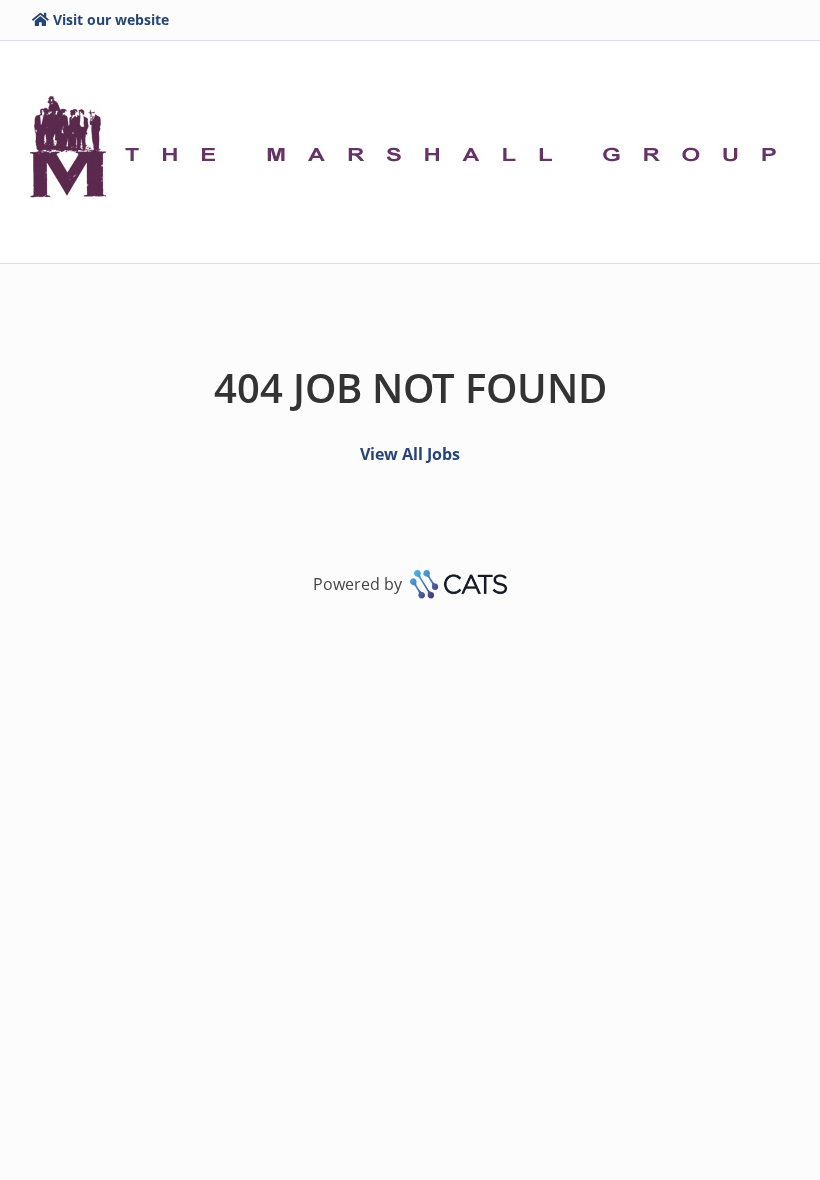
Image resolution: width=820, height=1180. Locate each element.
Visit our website (111, 19)
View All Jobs (410, 454)
